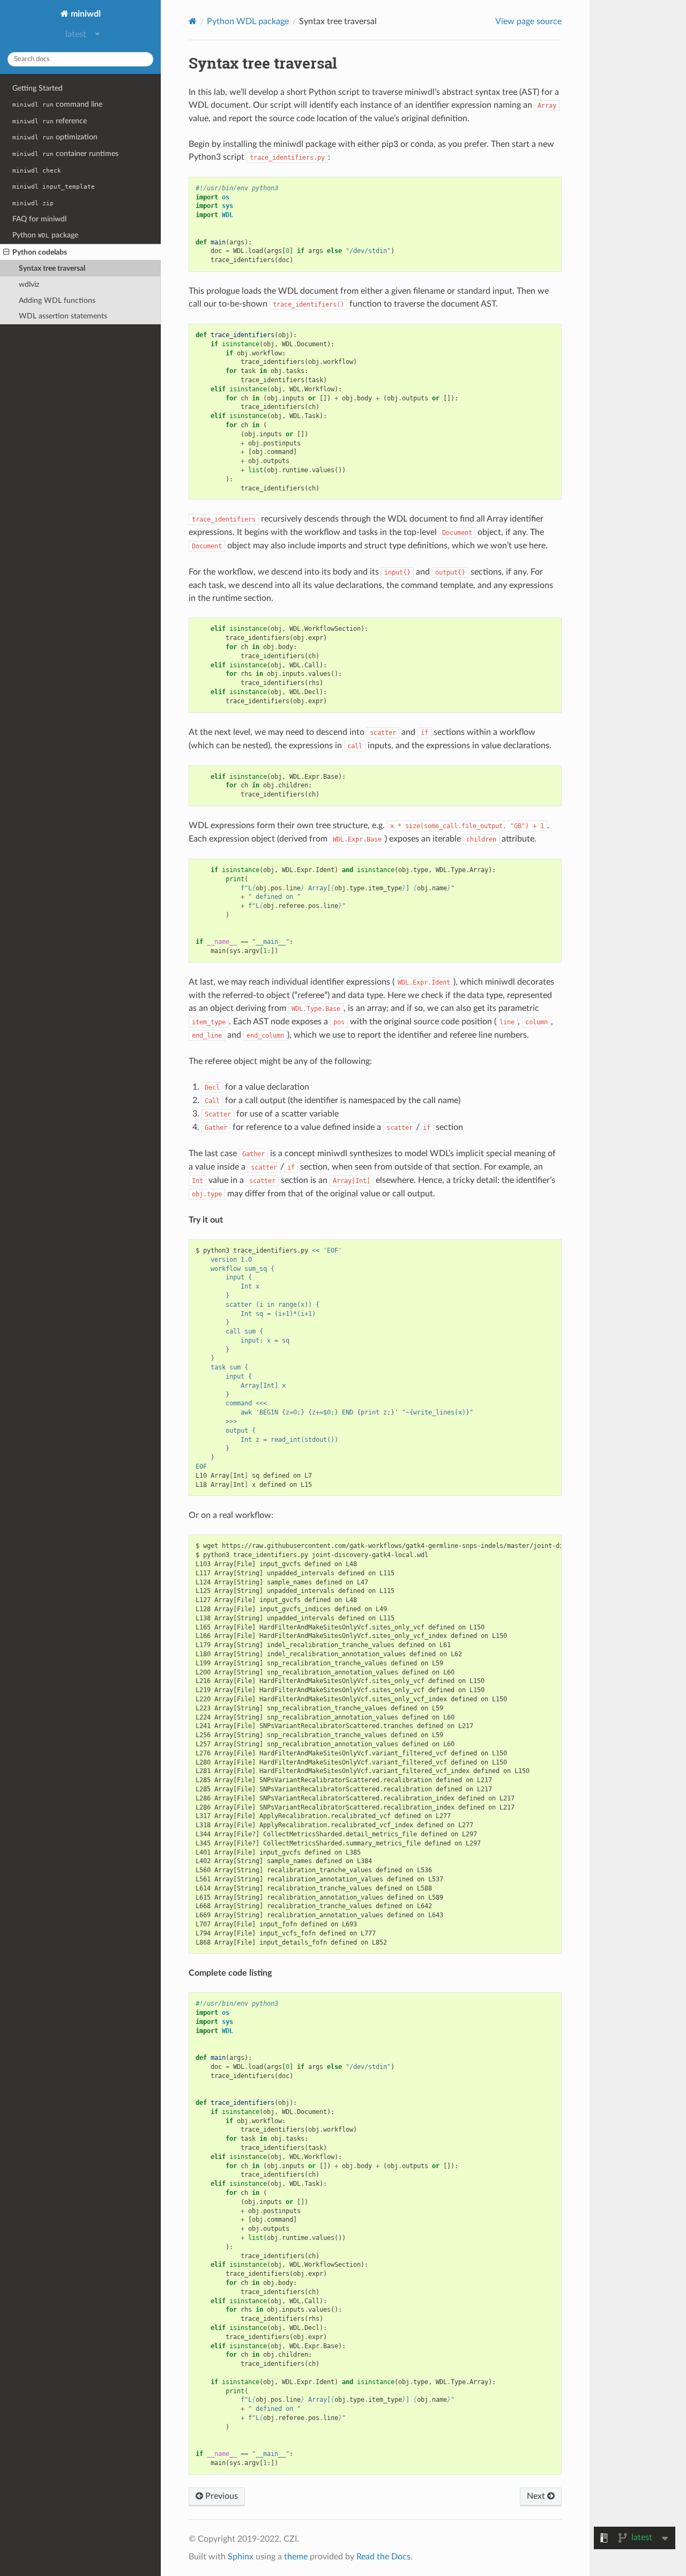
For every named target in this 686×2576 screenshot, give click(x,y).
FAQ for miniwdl (39, 219)
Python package (45, 235)
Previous (221, 2496)
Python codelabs (40, 252)
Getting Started (38, 88)
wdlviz (29, 284)
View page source (528, 21)
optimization (55, 137)
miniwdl (85, 14)
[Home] (193, 21)
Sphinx (241, 2557)
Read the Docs (383, 2557)
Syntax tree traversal (52, 268)
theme (296, 2557)
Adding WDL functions (57, 300)
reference (50, 121)
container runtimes (65, 154)
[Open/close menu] (6, 252)
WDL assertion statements (63, 316)
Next (537, 2496)
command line (57, 104)
